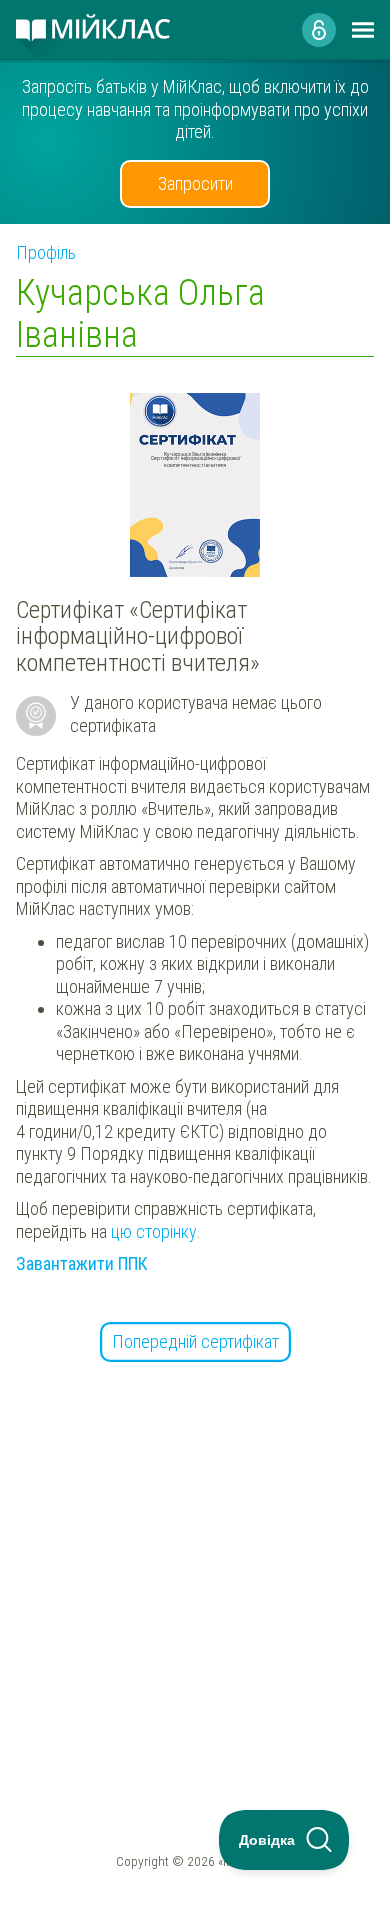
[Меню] (363, 30)
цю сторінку (154, 1231)
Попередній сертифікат (195, 1341)
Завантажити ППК (82, 1263)
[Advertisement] (195, 1549)
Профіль (46, 252)
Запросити (195, 183)
